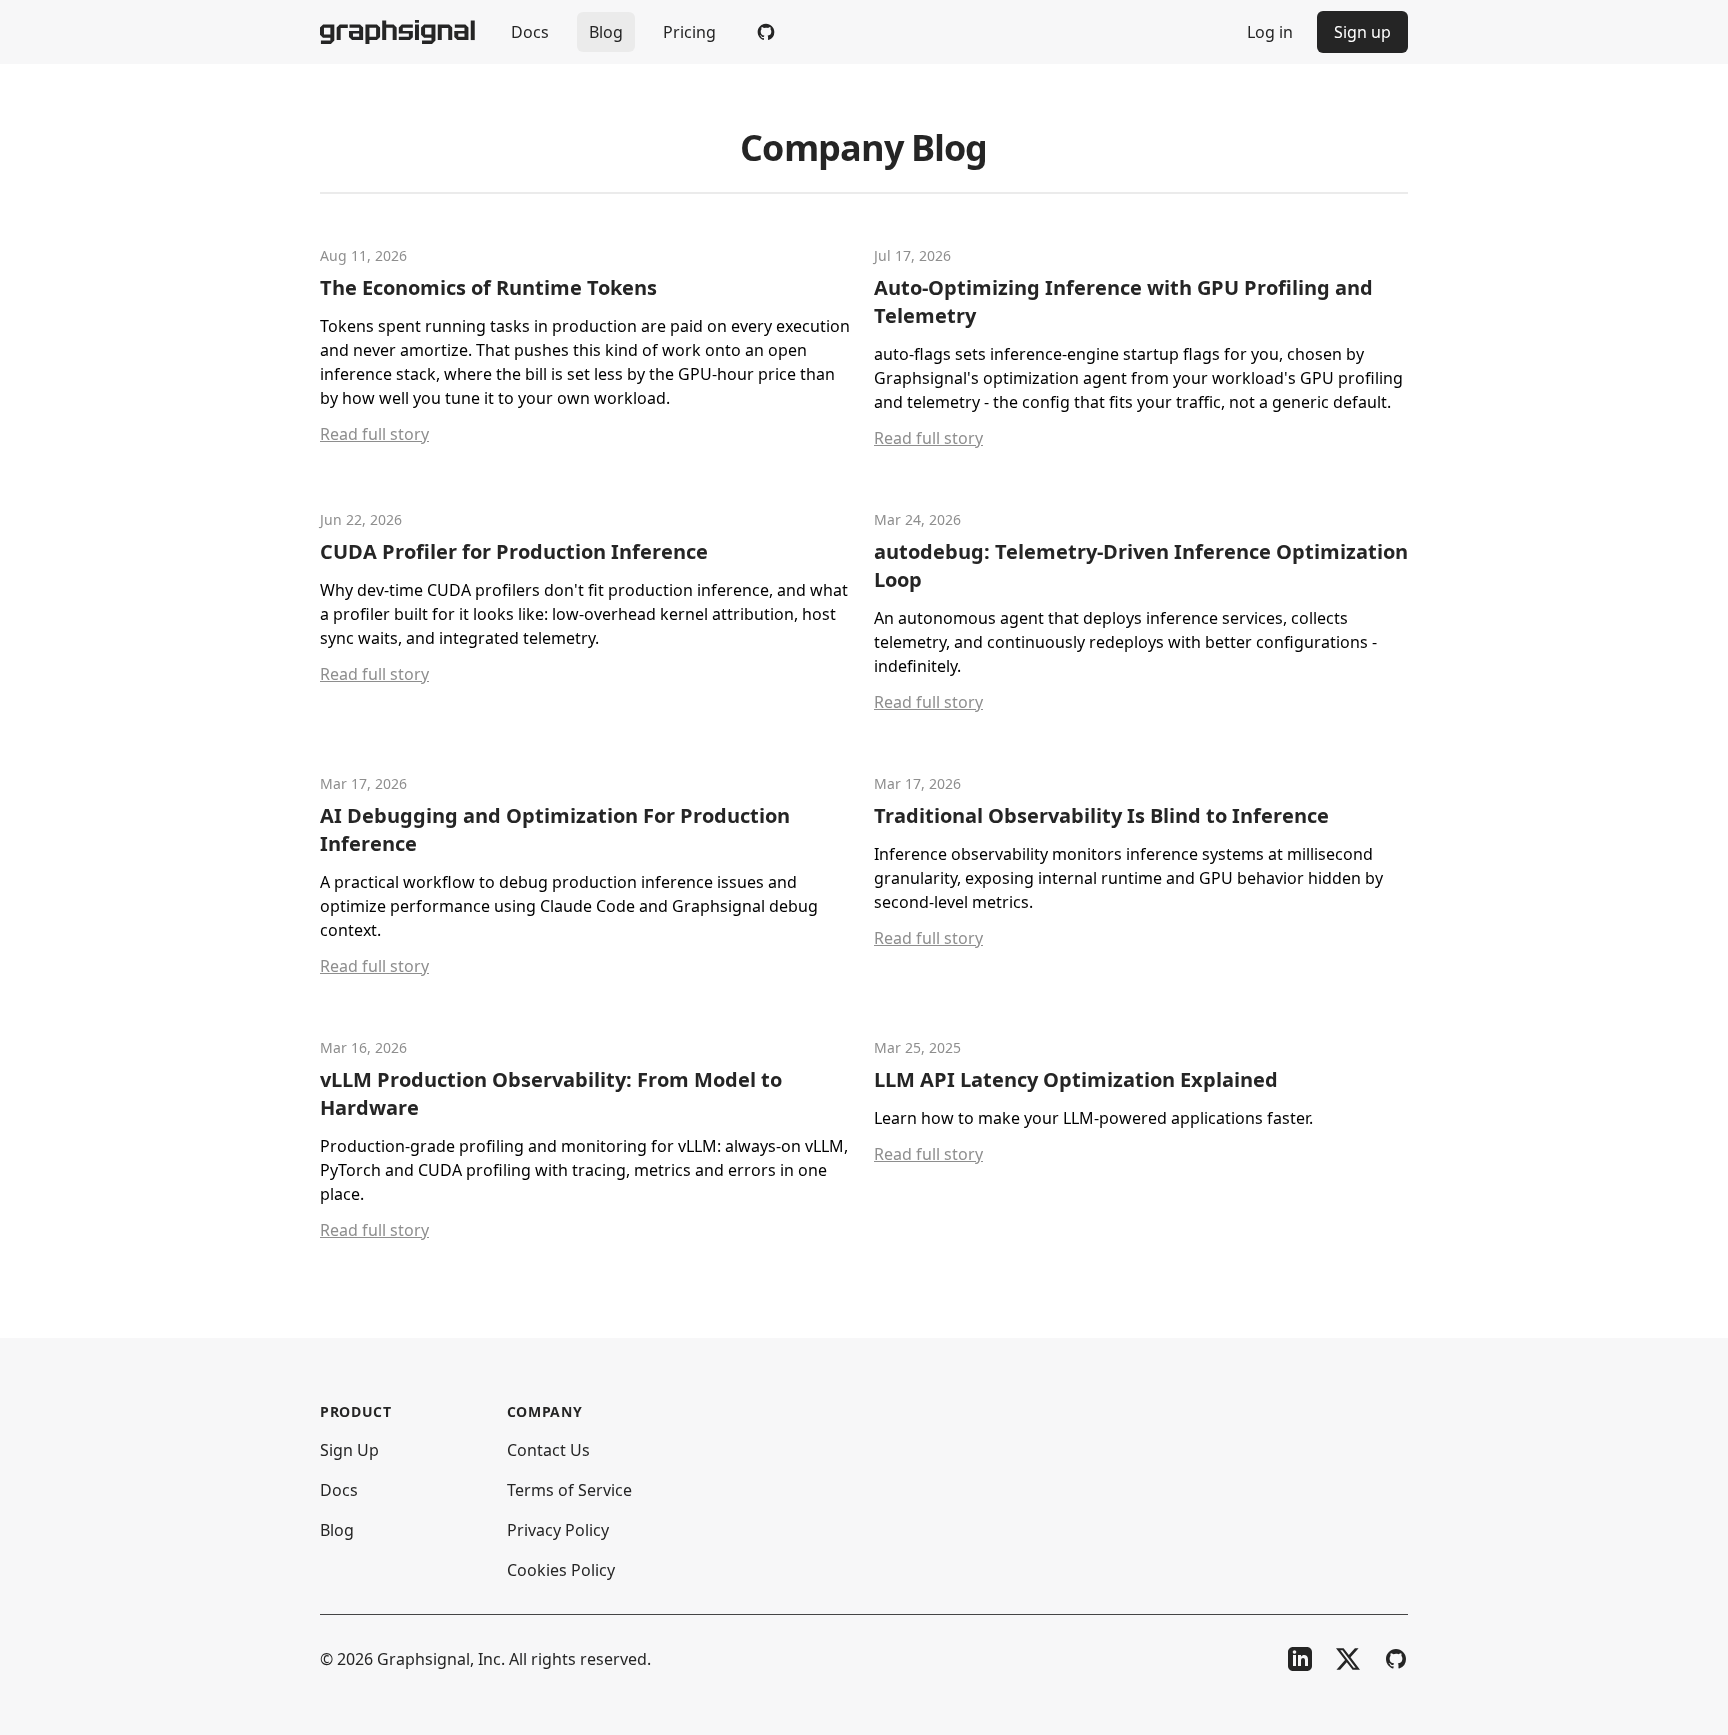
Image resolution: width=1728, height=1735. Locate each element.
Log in (1270, 32)
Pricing (689, 32)
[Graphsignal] (397, 32)
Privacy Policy (558, 1530)
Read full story (374, 434)
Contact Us (548, 1450)
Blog (606, 32)
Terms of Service (569, 1490)
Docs (530, 32)
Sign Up (349, 1450)
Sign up (1362, 32)
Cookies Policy (561, 1570)
